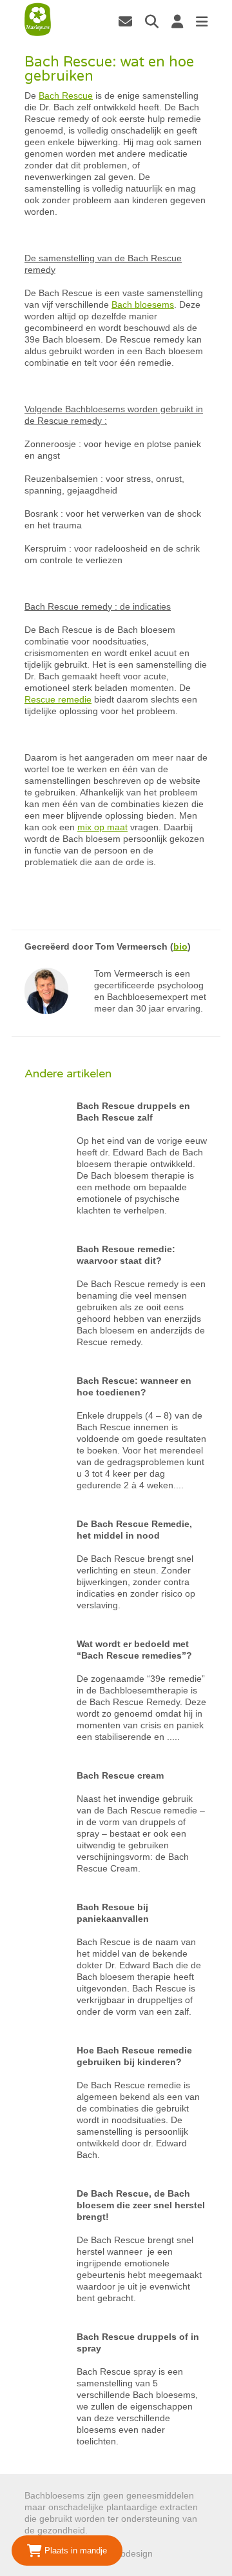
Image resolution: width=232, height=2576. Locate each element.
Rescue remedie (58, 699)
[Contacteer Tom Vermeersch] (125, 21)
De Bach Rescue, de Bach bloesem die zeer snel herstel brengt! (141, 2205)
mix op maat (102, 827)
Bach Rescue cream (120, 1775)
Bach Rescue (66, 95)
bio (180, 946)
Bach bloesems (143, 305)
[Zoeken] (152, 21)
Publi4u (170, 2553)
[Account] (177, 21)
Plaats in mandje (74, 2551)
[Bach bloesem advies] (38, 20)
